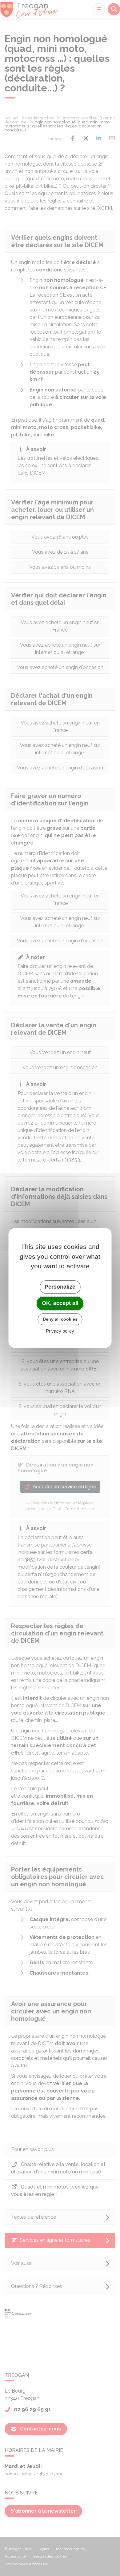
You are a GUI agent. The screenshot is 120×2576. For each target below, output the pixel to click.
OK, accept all (60, 1303)
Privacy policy (60, 1331)
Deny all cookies (60, 1319)
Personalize (60, 1287)
